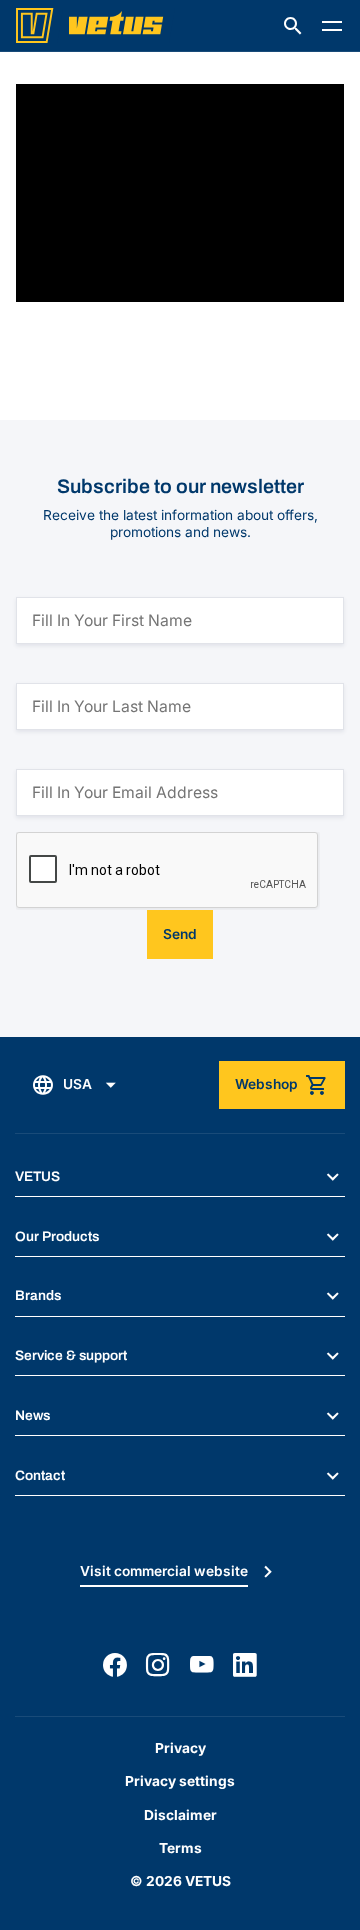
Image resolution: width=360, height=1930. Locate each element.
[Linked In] (245, 1665)
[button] (293, 26)
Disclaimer (180, 1815)
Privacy (180, 1748)
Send (180, 934)
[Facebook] (115, 1665)
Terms (180, 1848)
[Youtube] (202, 1665)
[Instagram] (158, 1665)
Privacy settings (180, 1781)
